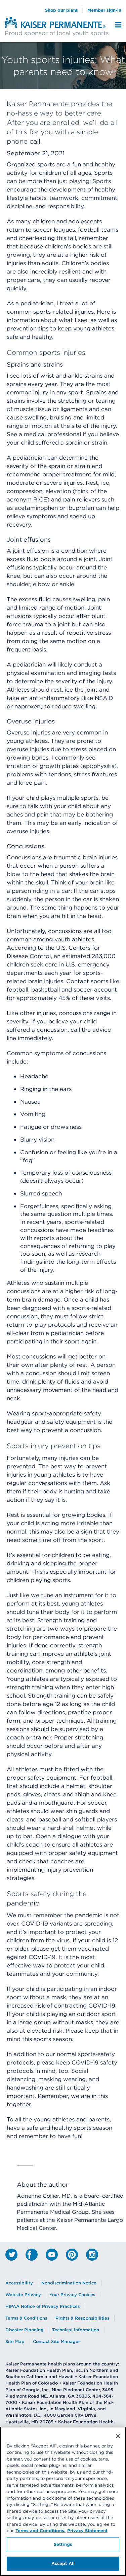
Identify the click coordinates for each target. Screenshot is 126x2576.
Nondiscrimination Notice (69, 2283)
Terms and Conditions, (40, 2530)
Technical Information (76, 2330)
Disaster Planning (25, 2330)
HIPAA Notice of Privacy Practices (43, 2306)
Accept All (63, 2563)
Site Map (15, 2341)
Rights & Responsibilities (82, 2318)
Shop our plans (62, 10)
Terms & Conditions (26, 2318)
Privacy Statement (87, 2530)
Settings (63, 2544)
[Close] (118, 2436)
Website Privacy (23, 2295)
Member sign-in (104, 10)
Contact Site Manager (56, 2341)
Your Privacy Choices (72, 2295)
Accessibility (19, 2283)
